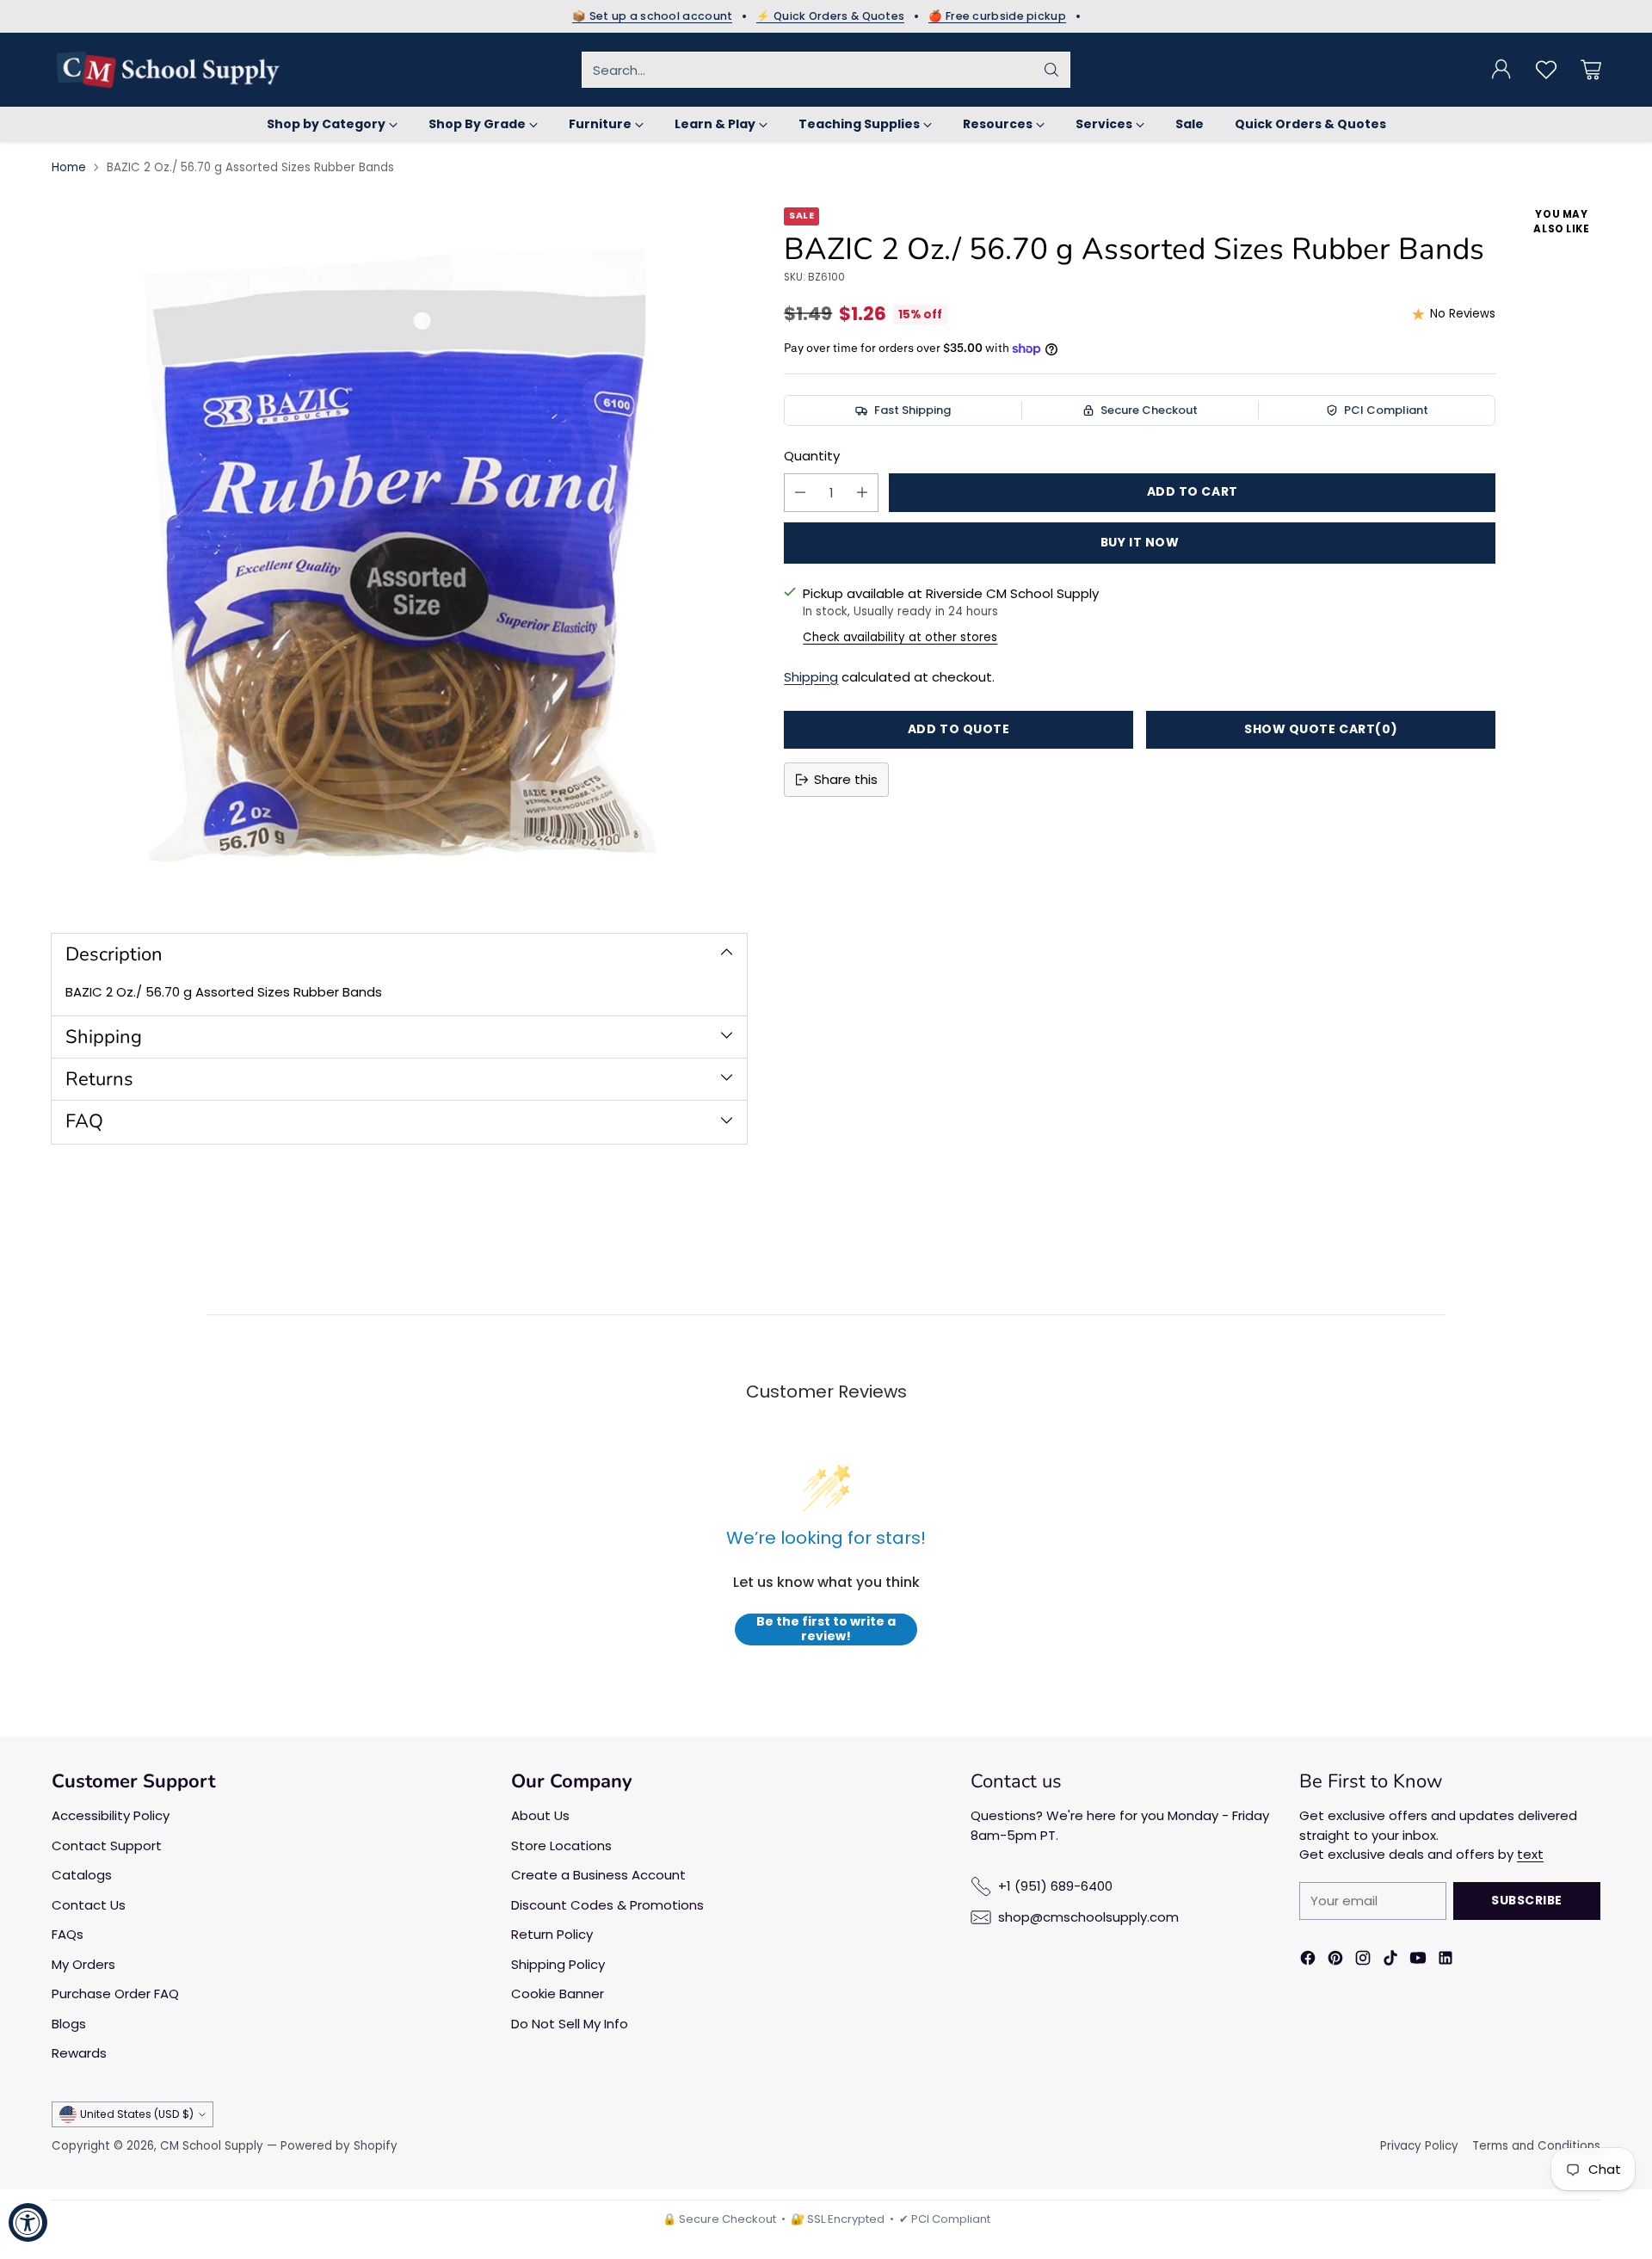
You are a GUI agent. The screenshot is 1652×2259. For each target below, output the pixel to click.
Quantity (812, 456)
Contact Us (89, 1905)
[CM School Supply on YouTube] (1418, 1961)
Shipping (811, 677)
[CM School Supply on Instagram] (1363, 1961)
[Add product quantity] (862, 493)
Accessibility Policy (111, 1815)
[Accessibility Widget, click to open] (28, 2222)
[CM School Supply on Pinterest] (1335, 1961)
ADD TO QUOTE (959, 729)
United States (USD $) (137, 2114)
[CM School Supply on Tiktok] (1390, 1961)
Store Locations (561, 1845)
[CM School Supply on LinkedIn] (1445, 1961)
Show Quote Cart (1321, 729)
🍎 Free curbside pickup (997, 16)
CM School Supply (212, 2146)
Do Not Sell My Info (570, 2024)
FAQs (68, 1934)
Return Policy (552, 1934)
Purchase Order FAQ (115, 1994)
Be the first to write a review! (826, 1629)
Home (69, 167)
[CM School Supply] (168, 70)
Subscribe (1527, 1900)
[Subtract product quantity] (800, 493)
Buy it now (1140, 542)
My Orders (83, 1964)
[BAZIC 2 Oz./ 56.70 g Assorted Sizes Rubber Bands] (399, 555)
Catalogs (82, 1875)
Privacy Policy (1419, 2146)
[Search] (1051, 70)
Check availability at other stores (900, 637)
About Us (540, 1815)
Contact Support (107, 1845)
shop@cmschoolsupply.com (1088, 1917)
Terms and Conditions (1536, 2146)
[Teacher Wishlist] (1546, 70)
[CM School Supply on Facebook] (1308, 1961)
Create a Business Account (598, 1875)
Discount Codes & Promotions (607, 1905)
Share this (846, 779)
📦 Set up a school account (653, 16)
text (1530, 1854)
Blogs (69, 2024)
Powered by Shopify (339, 2146)
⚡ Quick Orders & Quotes (830, 16)
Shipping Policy (558, 1964)
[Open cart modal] (1591, 70)
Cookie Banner (558, 1994)
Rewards (79, 2053)
